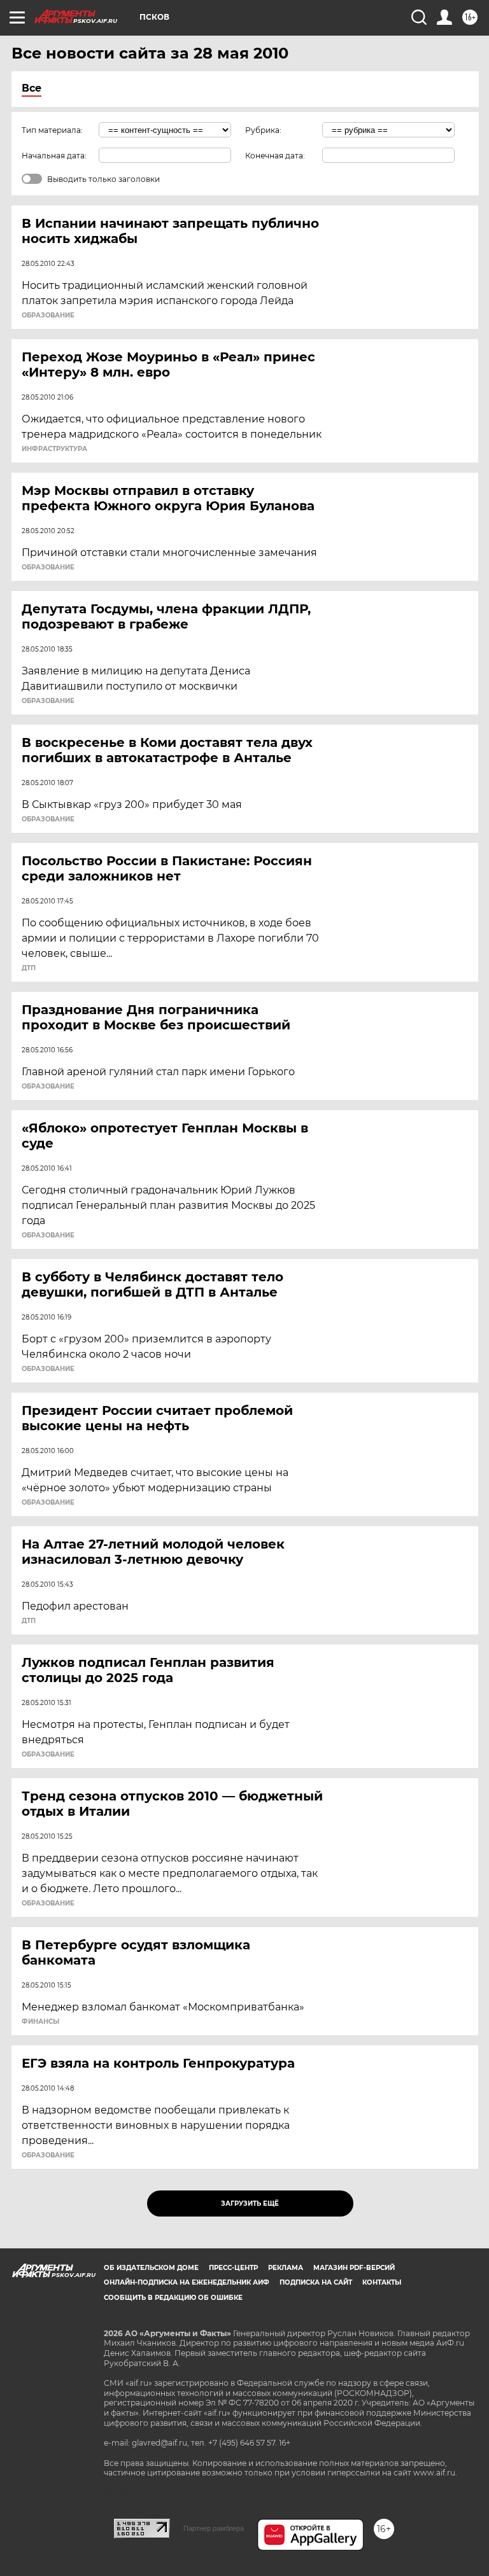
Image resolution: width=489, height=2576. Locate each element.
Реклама (286, 2268)
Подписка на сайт (316, 2282)
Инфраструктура (54, 449)
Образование (48, 316)
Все (32, 88)
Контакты (382, 2282)
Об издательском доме (151, 2268)
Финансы (40, 2022)
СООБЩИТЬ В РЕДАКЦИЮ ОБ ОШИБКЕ (173, 2298)
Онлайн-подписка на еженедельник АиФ (187, 2282)
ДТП (29, 968)
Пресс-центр (233, 2268)
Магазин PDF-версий (354, 2268)
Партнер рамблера (214, 2528)
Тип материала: (52, 130)
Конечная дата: (275, 156)
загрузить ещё (250, 2204)
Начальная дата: (54, 156)
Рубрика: (263, 130)
